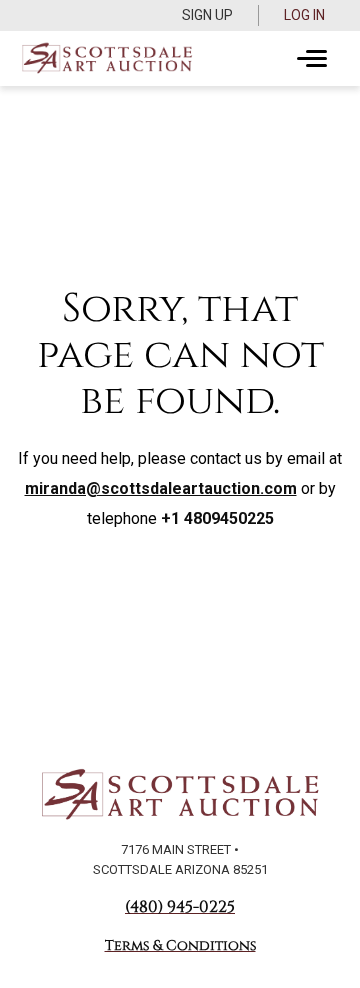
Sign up (207, 15)
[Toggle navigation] (312, 59)
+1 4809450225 (217, 518)
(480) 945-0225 (180, 907)
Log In (304, 15)
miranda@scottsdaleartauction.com (161, 488)
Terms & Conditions (180, 945)
